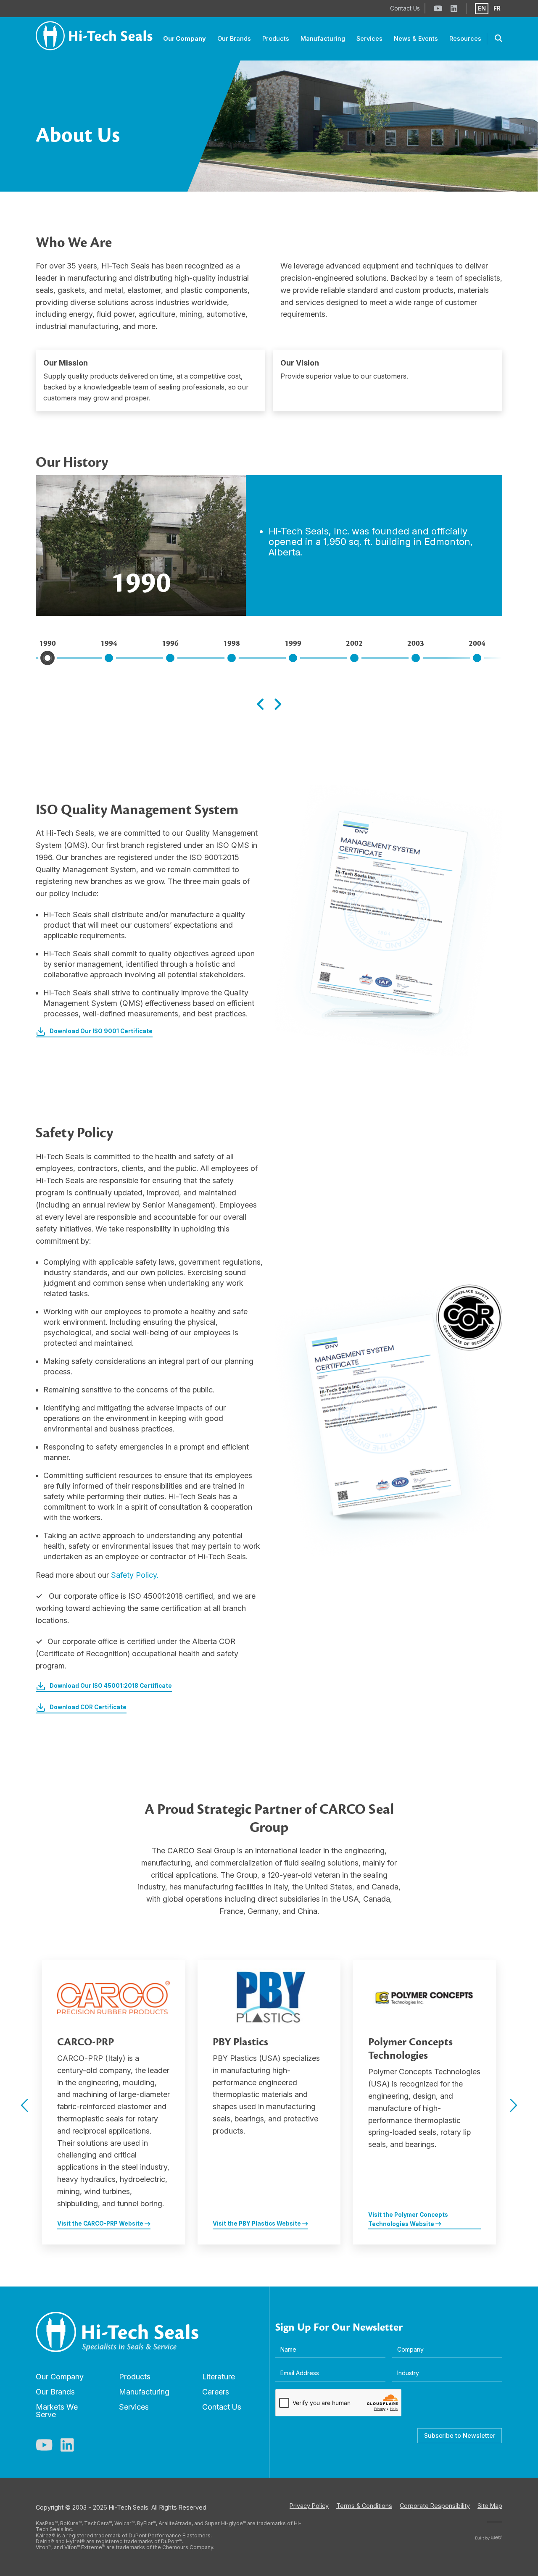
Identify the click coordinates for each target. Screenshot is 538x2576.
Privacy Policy (309, 2506)
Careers (216, 2392)
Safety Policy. (135, 1575)
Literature (219, 2377)
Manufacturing (144, 2392)
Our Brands (55, 2392)
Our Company (60, 2377)
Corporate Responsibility (435, 2506)
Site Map (490, 2506)
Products (135, 2377)
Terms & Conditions (364, 2506)
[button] (24, 2105)
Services (134, 2407)
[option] (113, 2102)
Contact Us (222, 2407)
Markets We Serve (57, 2411)
